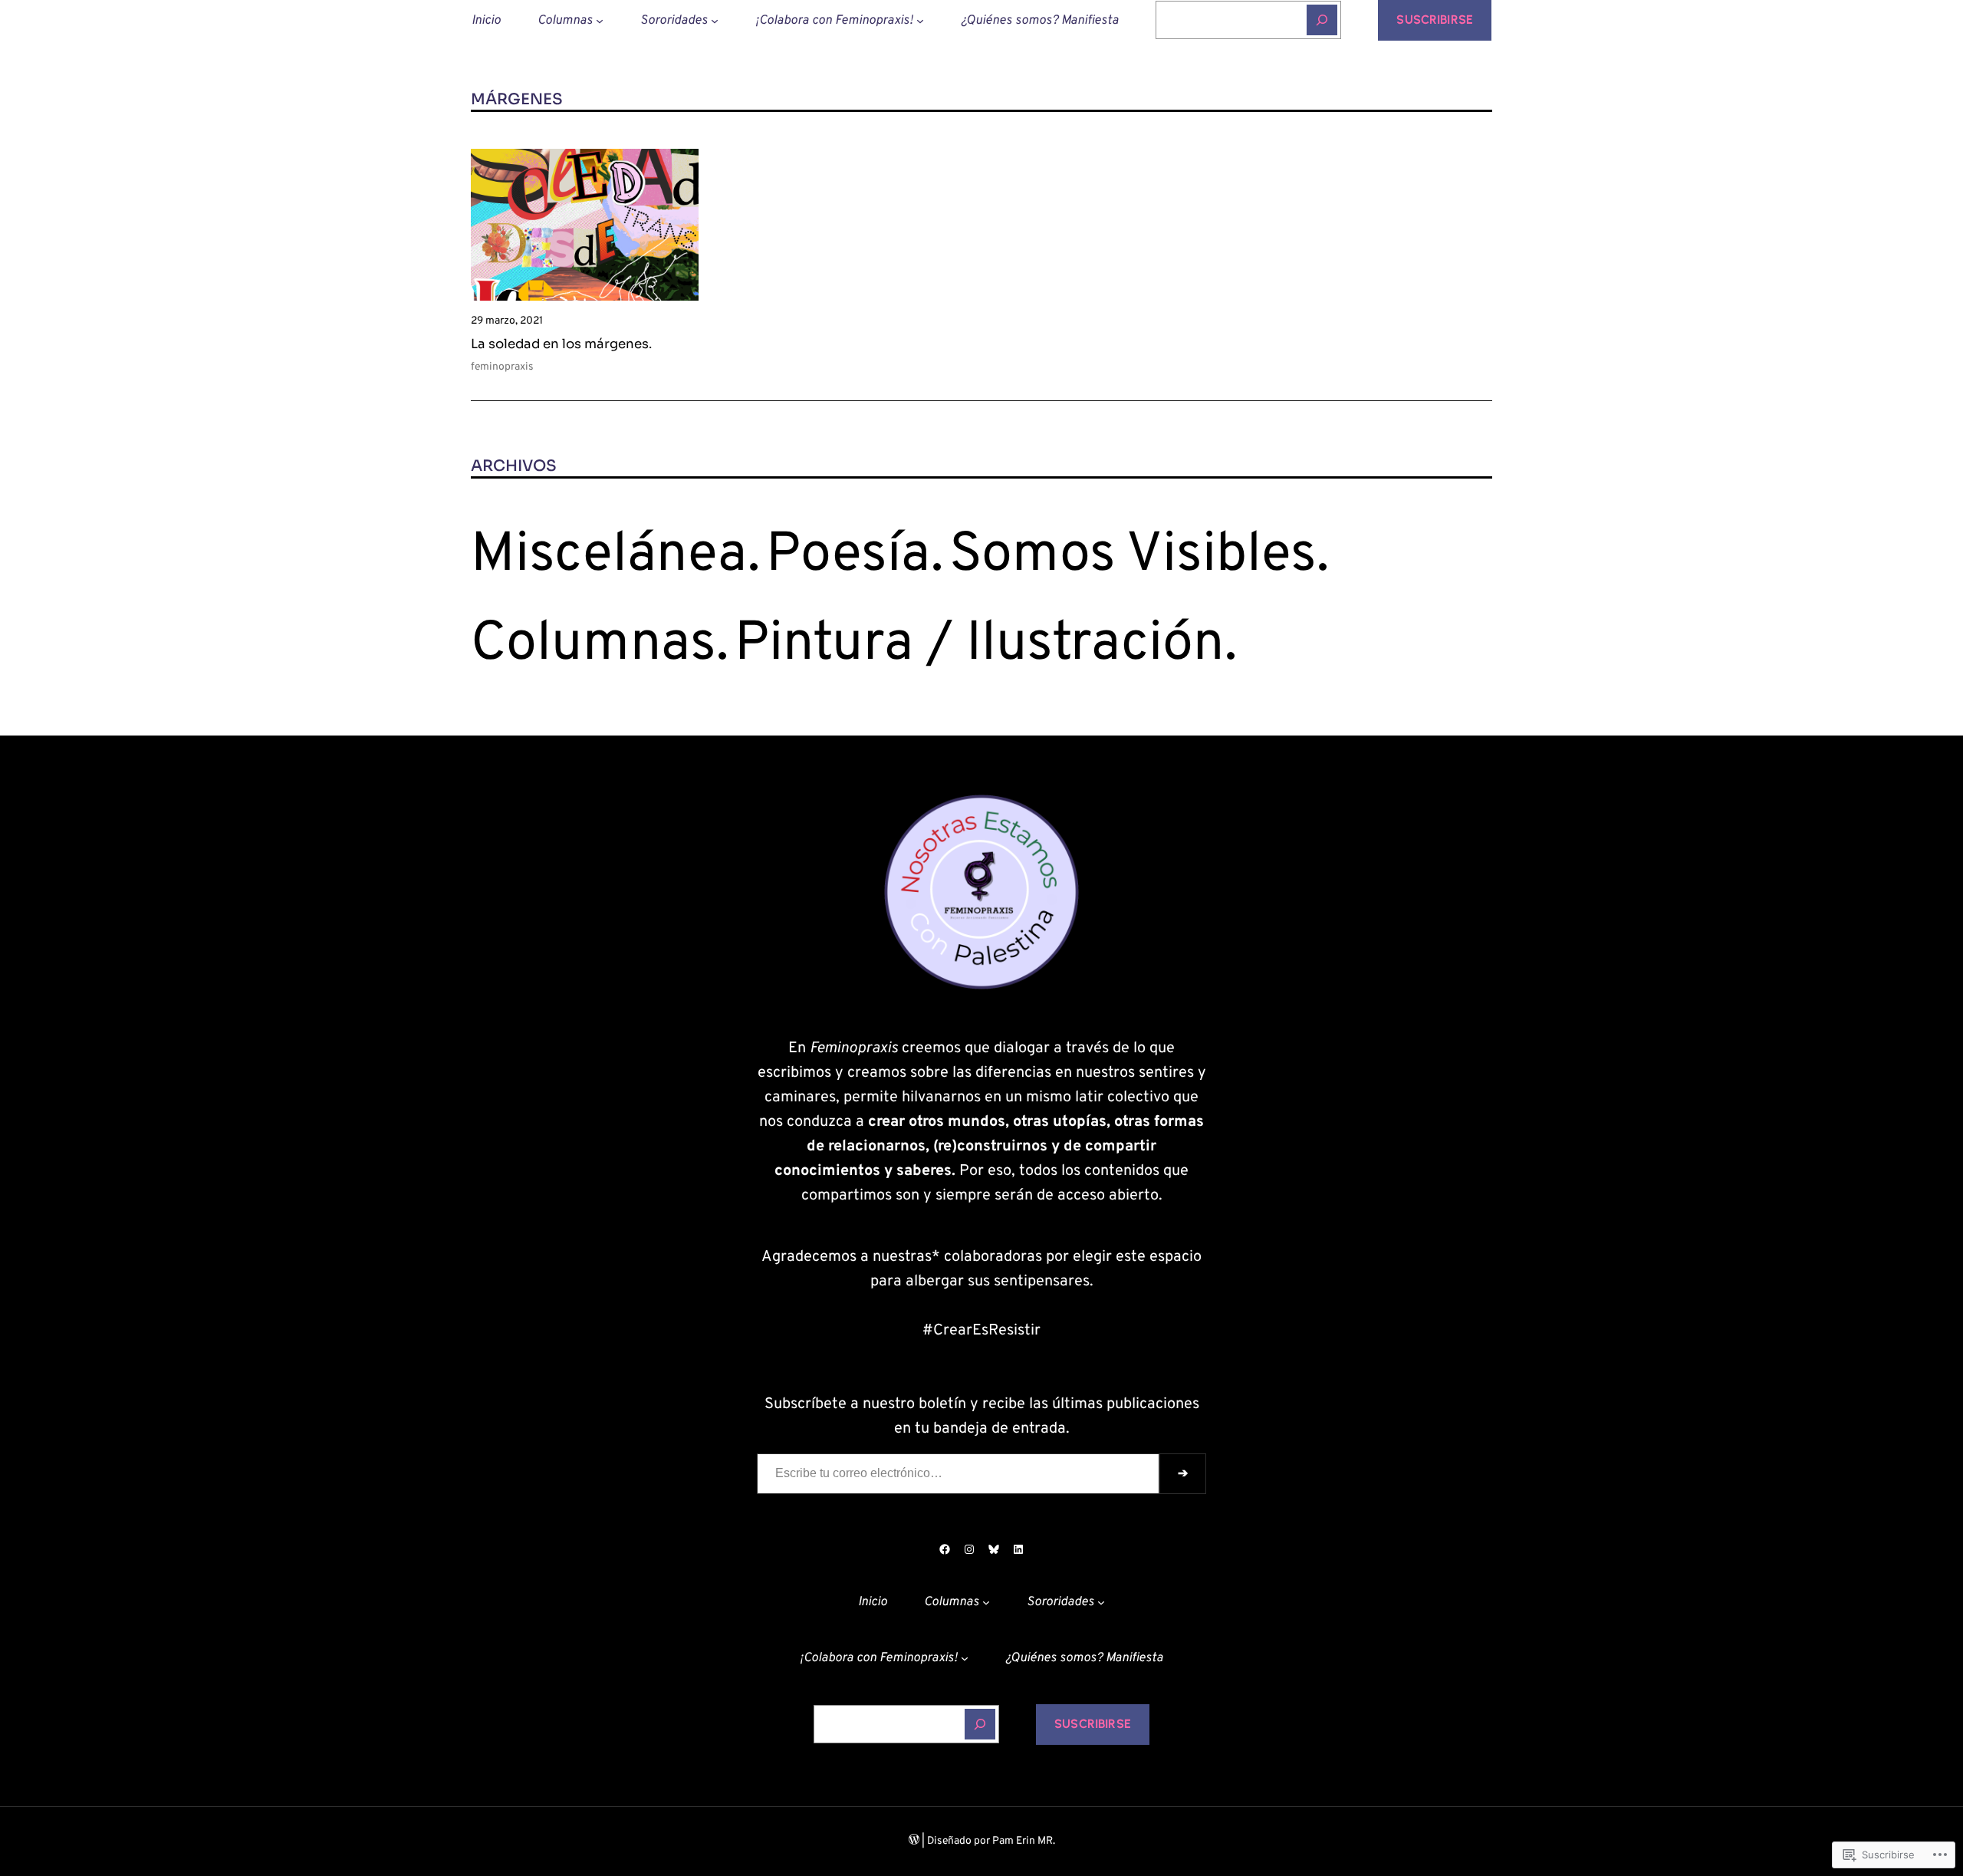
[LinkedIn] (1018, 1549)
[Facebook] (945, 1549)
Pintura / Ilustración (980, 645)
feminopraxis (502, 367)
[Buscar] (1322, 20)
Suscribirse (1435, 20)
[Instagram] (969, 1549)
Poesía (848, 556)
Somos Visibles (1133, 556)
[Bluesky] (994, 1549)
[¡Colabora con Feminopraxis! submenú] (920, 20)
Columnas (594, 645)
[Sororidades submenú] (715, 20)
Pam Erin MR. (1024, 1841)
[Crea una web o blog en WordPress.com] (914, 1841)
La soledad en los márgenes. (561, 344)
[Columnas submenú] (600, 20)
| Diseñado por (956, 1841)
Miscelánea (609, 556)
